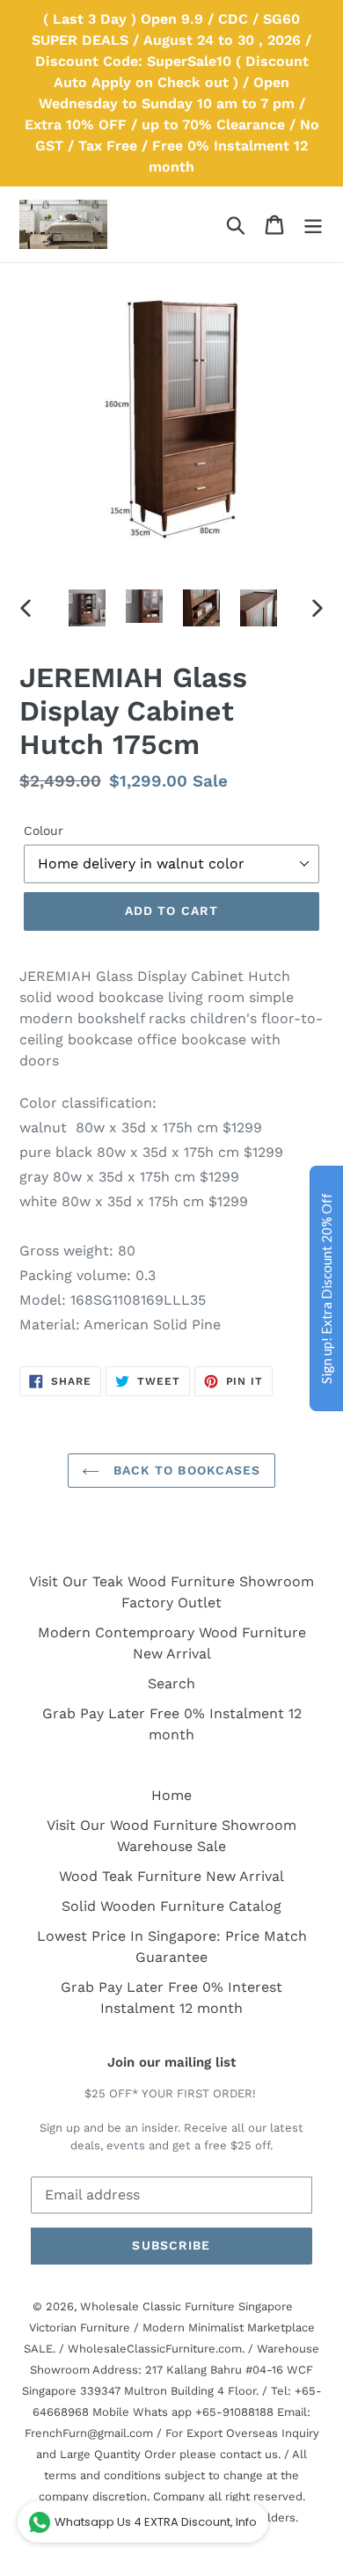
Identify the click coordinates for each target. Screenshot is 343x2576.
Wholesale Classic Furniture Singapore (186, 2306)
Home (171, 1795)
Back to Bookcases (184, 1470)
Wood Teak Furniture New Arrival (171, 1876)
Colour (44, 831)
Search (171, 1683)
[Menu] (313, 225)
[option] (88, 608)
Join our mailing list (171, 2062)
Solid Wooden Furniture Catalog (171, 1906)
